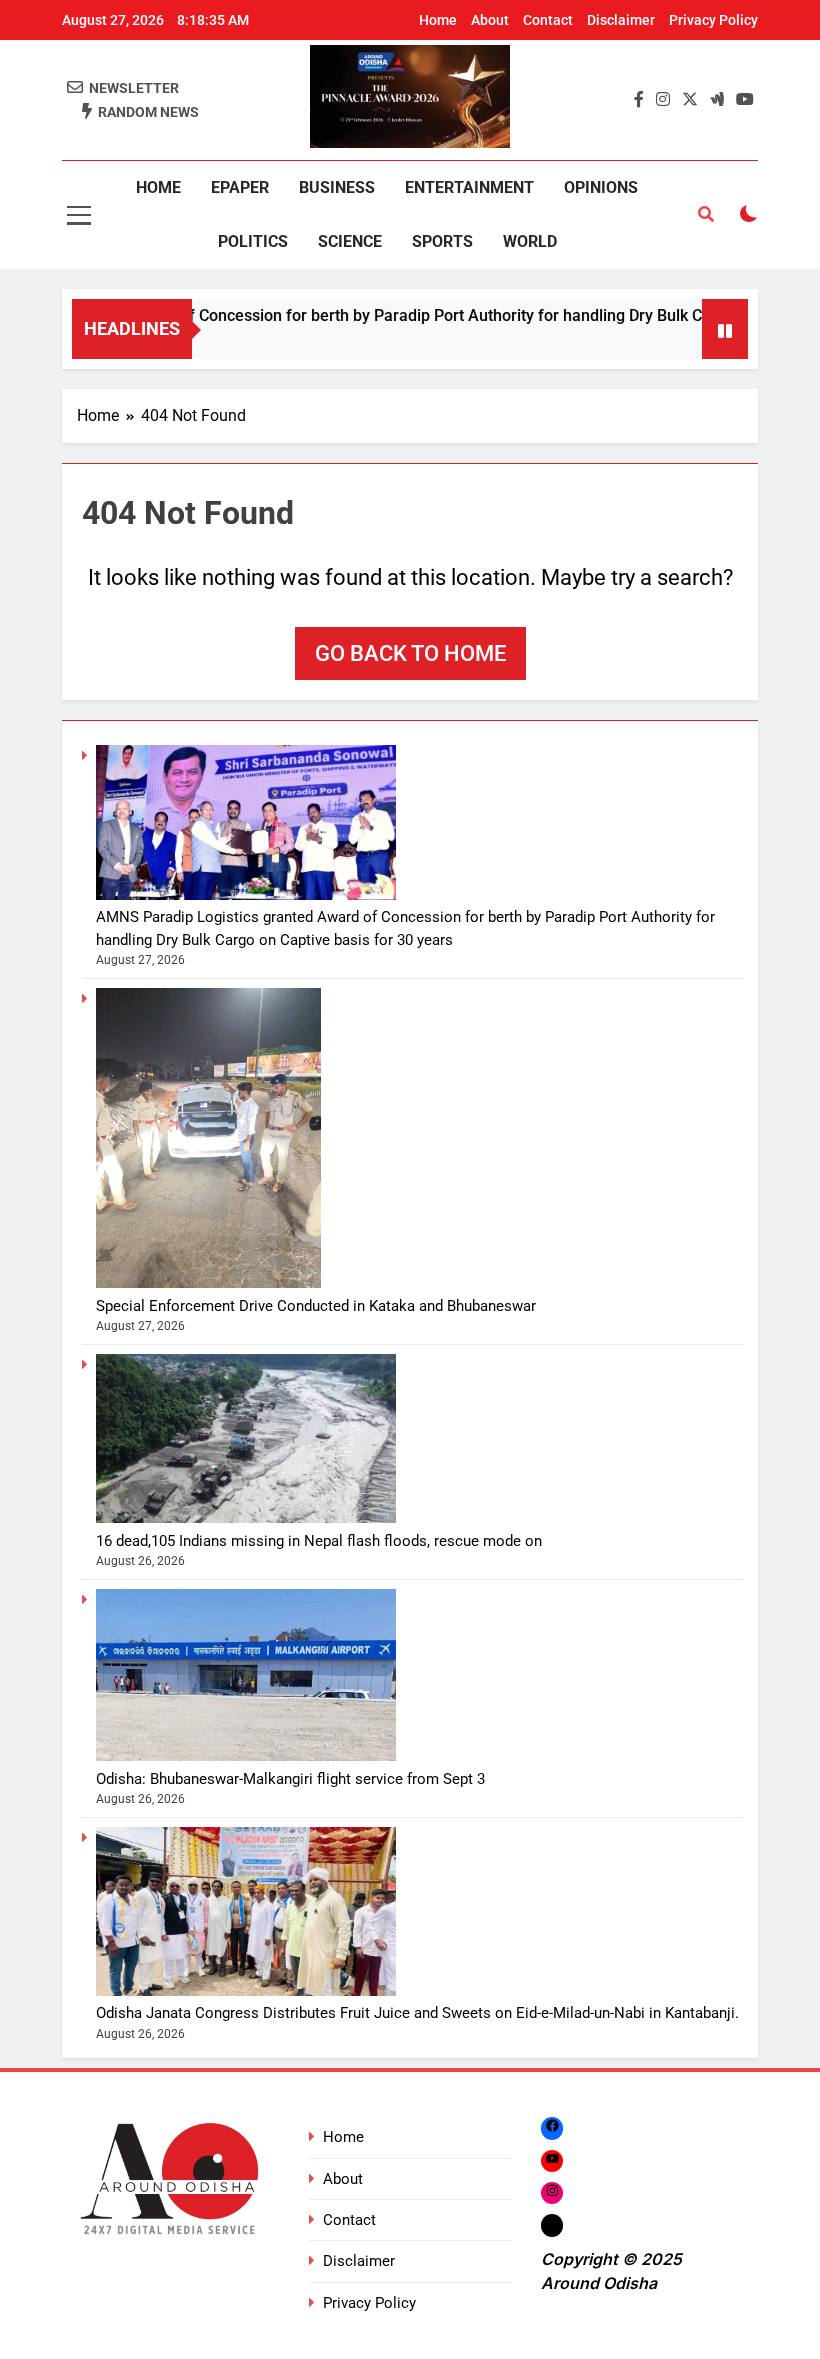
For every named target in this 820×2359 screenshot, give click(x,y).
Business (337, 187)
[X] (552, 2225)
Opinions (601, 187)
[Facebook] (552, 2127)
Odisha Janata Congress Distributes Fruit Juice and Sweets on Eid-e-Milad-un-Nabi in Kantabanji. (417, 2013)
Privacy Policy (713, 20)
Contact (548, 20)
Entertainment (469, 187)
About (490, 20)
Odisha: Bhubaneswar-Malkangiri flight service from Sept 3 (290, 1779)
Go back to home (410, 653)
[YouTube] (552, 2160)
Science (350, 241)
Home (438, 20)
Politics (253, 241)
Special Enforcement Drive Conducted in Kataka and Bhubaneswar (316, 1306)
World (530, 241)
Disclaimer (621, 20)
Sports (442, 241)
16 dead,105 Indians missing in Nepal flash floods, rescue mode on (319, 1541)
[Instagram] (552, 2192)
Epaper (240, 187)
